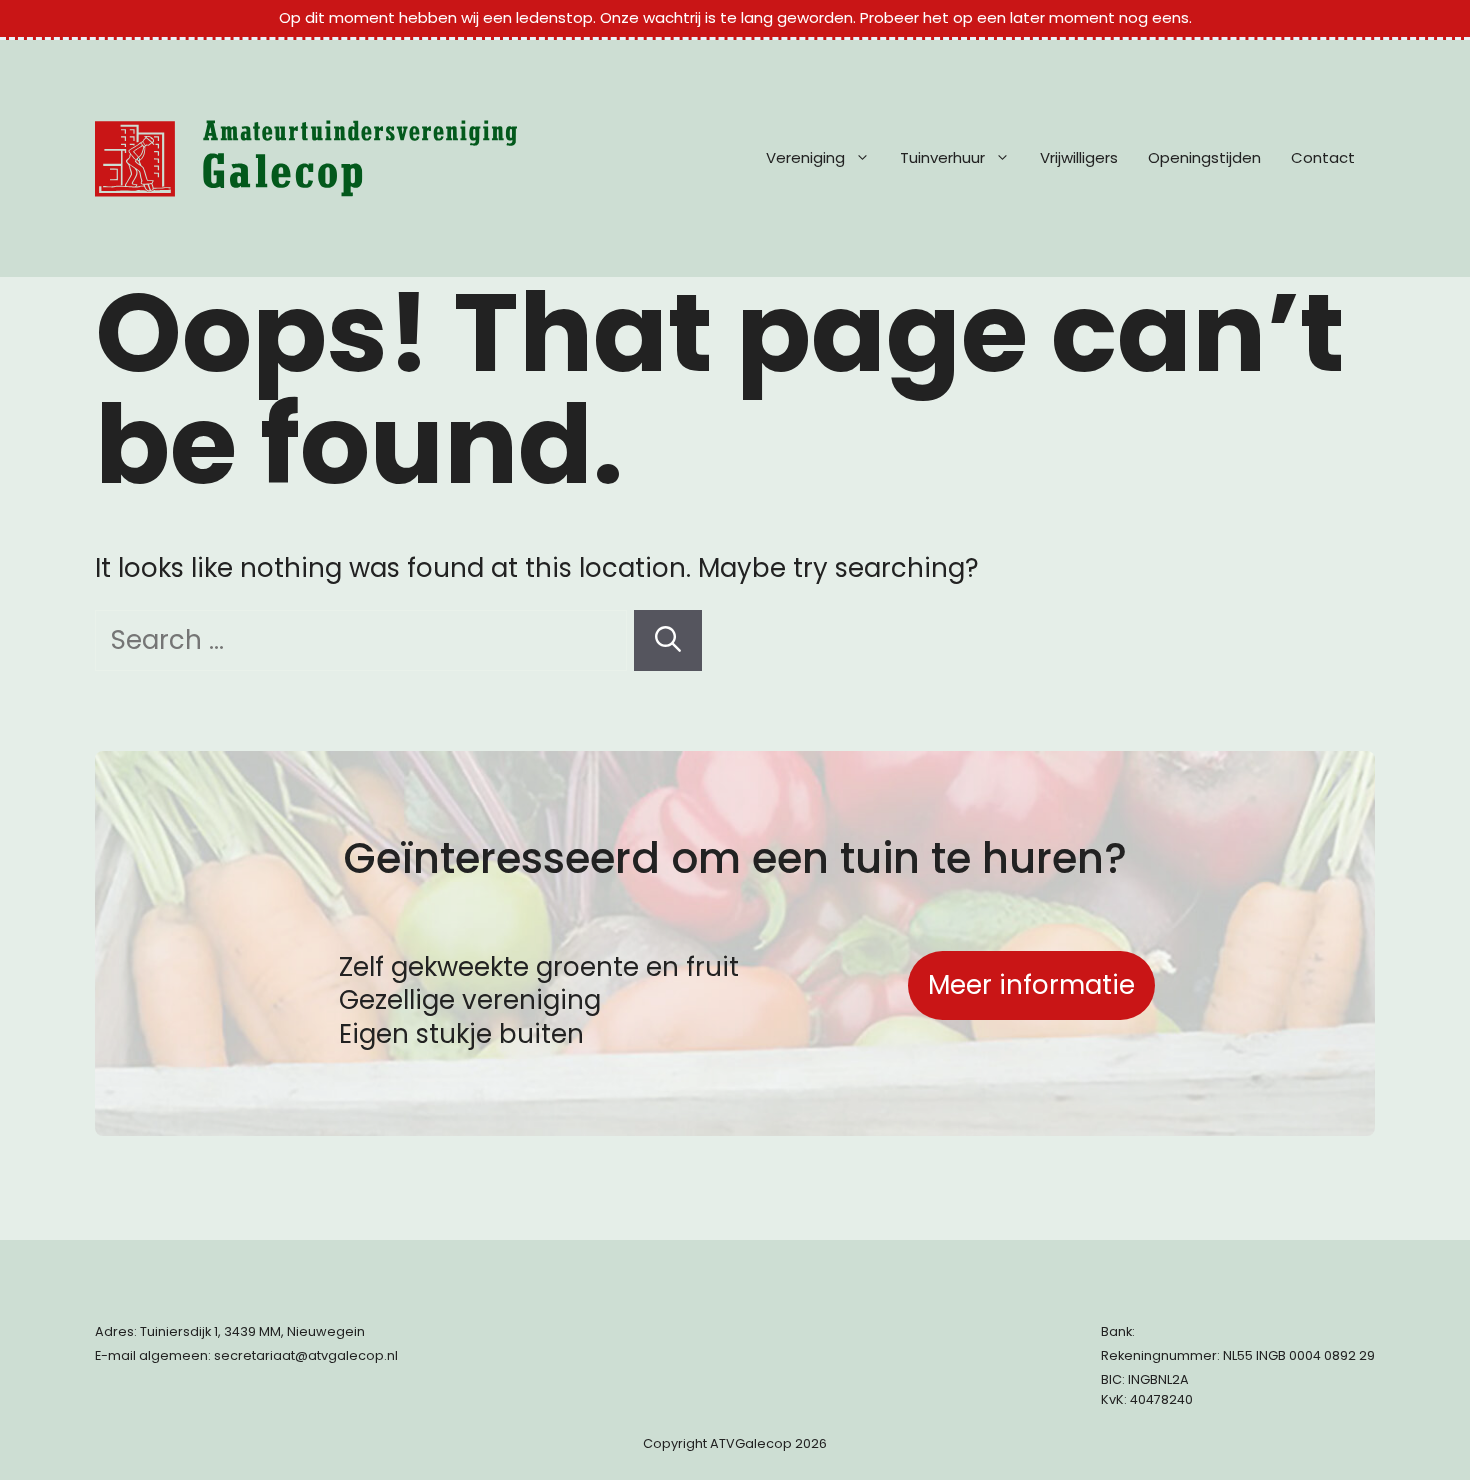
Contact (1323, 157)
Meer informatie (1031, 985)
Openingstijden (1204, 157)
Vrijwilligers (1079, 157)
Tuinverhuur (942, 157)
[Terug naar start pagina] (306, 158)
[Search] (668, 640)
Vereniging (805, 157)
